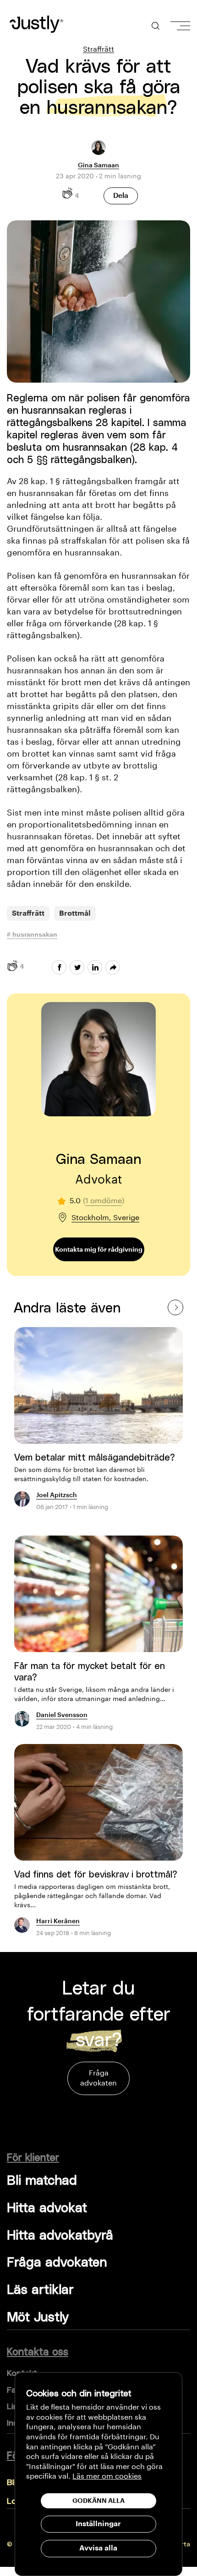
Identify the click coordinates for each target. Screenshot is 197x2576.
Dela (121, 196)
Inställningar (98, 2524)
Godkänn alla (98, 2501)
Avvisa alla (98, 2548)
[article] (98, 1424)
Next (175, 1307)
